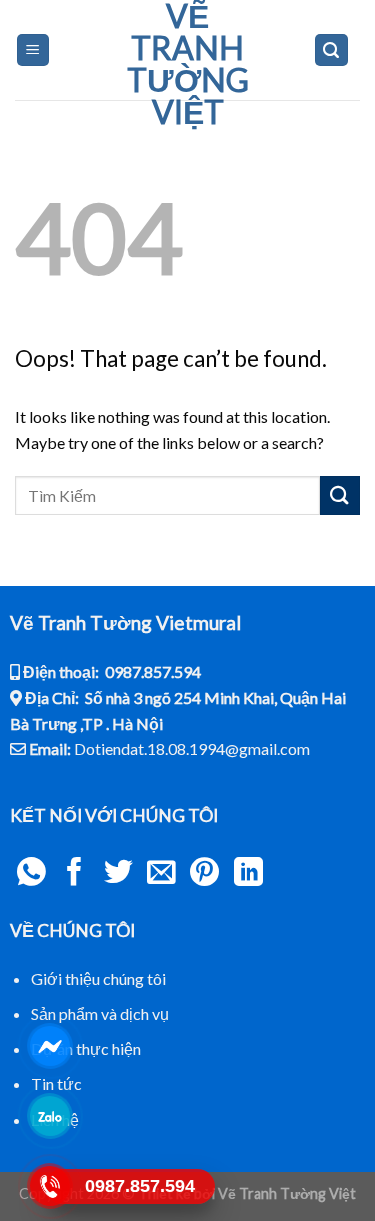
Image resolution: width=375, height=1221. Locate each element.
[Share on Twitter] (118, 874)
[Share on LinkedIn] (248, 874)
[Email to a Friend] (161, 874)
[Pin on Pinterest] (204, 874)
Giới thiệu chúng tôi (98, 978)
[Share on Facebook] (74, 874)
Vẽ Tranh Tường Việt (188, 64)
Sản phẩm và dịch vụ (100, 1013)
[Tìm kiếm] (332, 50)
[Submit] (340, 495)
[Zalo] (50, 1116)
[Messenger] (50, 1046)
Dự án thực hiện (86, 1048)
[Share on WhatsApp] (31, 874)
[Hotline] (50, 1186)
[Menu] (33, 50)
